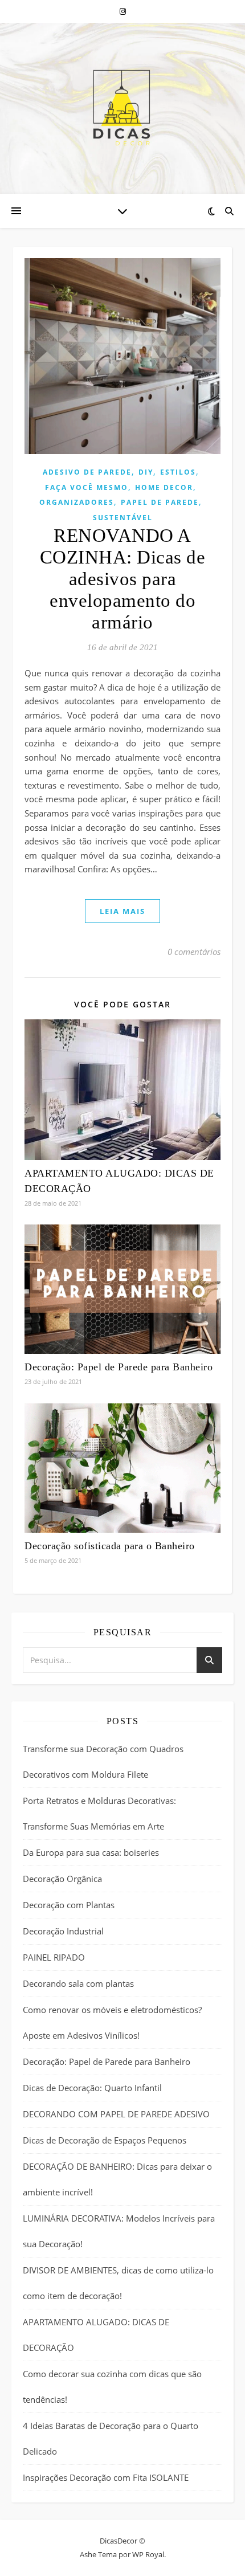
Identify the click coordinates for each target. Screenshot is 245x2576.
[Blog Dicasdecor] (122, 108)
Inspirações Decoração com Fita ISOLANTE (106, 2477)
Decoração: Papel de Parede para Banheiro (119, 1367)
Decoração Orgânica (62, 1879)
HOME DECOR (164, 487)
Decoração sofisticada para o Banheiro (110, 1546)
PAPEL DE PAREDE (160, 502)
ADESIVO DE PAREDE (87, 472)
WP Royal (148, 2554)
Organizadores (77, 502)
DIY (146, 472)
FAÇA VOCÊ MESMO (87, 487)
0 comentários (194, 952)
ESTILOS (178, 472)
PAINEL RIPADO (54, 1957)
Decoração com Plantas (69, 1905)
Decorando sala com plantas (78, 1983)
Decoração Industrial (63, 1931)
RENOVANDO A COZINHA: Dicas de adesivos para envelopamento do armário (123, 579)
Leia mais (122, 911)
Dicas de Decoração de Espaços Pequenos (105, 2140)
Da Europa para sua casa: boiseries (91, 1852)
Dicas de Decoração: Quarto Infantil (92, 2088)
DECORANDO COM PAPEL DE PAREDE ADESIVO (116, 2114)
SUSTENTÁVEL (123, 518)
